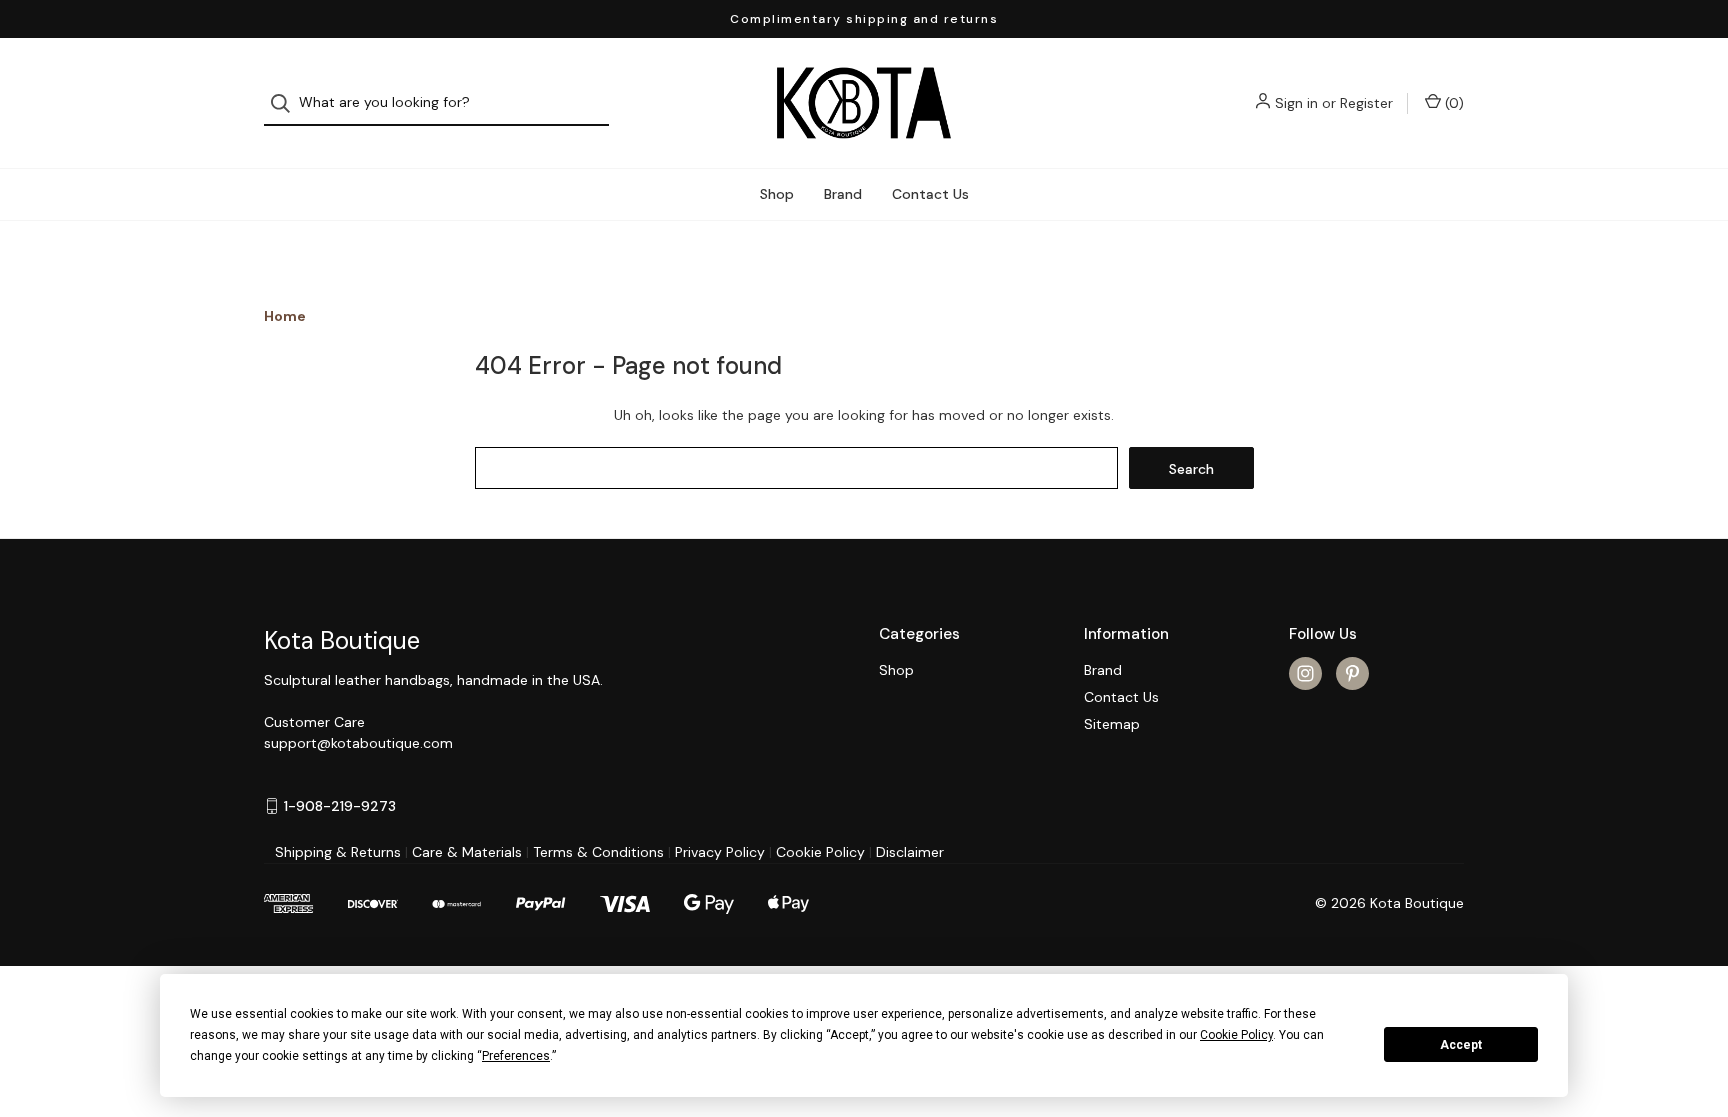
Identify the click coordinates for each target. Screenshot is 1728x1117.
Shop (777, 194)
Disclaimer (910, 852)
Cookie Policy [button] (1236, 1035)
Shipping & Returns (338, 852)
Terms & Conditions (598, 852)
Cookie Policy (820, 852)
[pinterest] (1352, 673)
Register (1366, 103)
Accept (1461, 1045)
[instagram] (1305, 673)
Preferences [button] (516, 1056)
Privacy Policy (720, 852)
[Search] (286, 103)
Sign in (1296, 103)
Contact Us (930, 194)
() (1452, 103)
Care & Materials (467, 852)
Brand (843, 194)
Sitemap (1112, 724)
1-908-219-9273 (340, 806)
